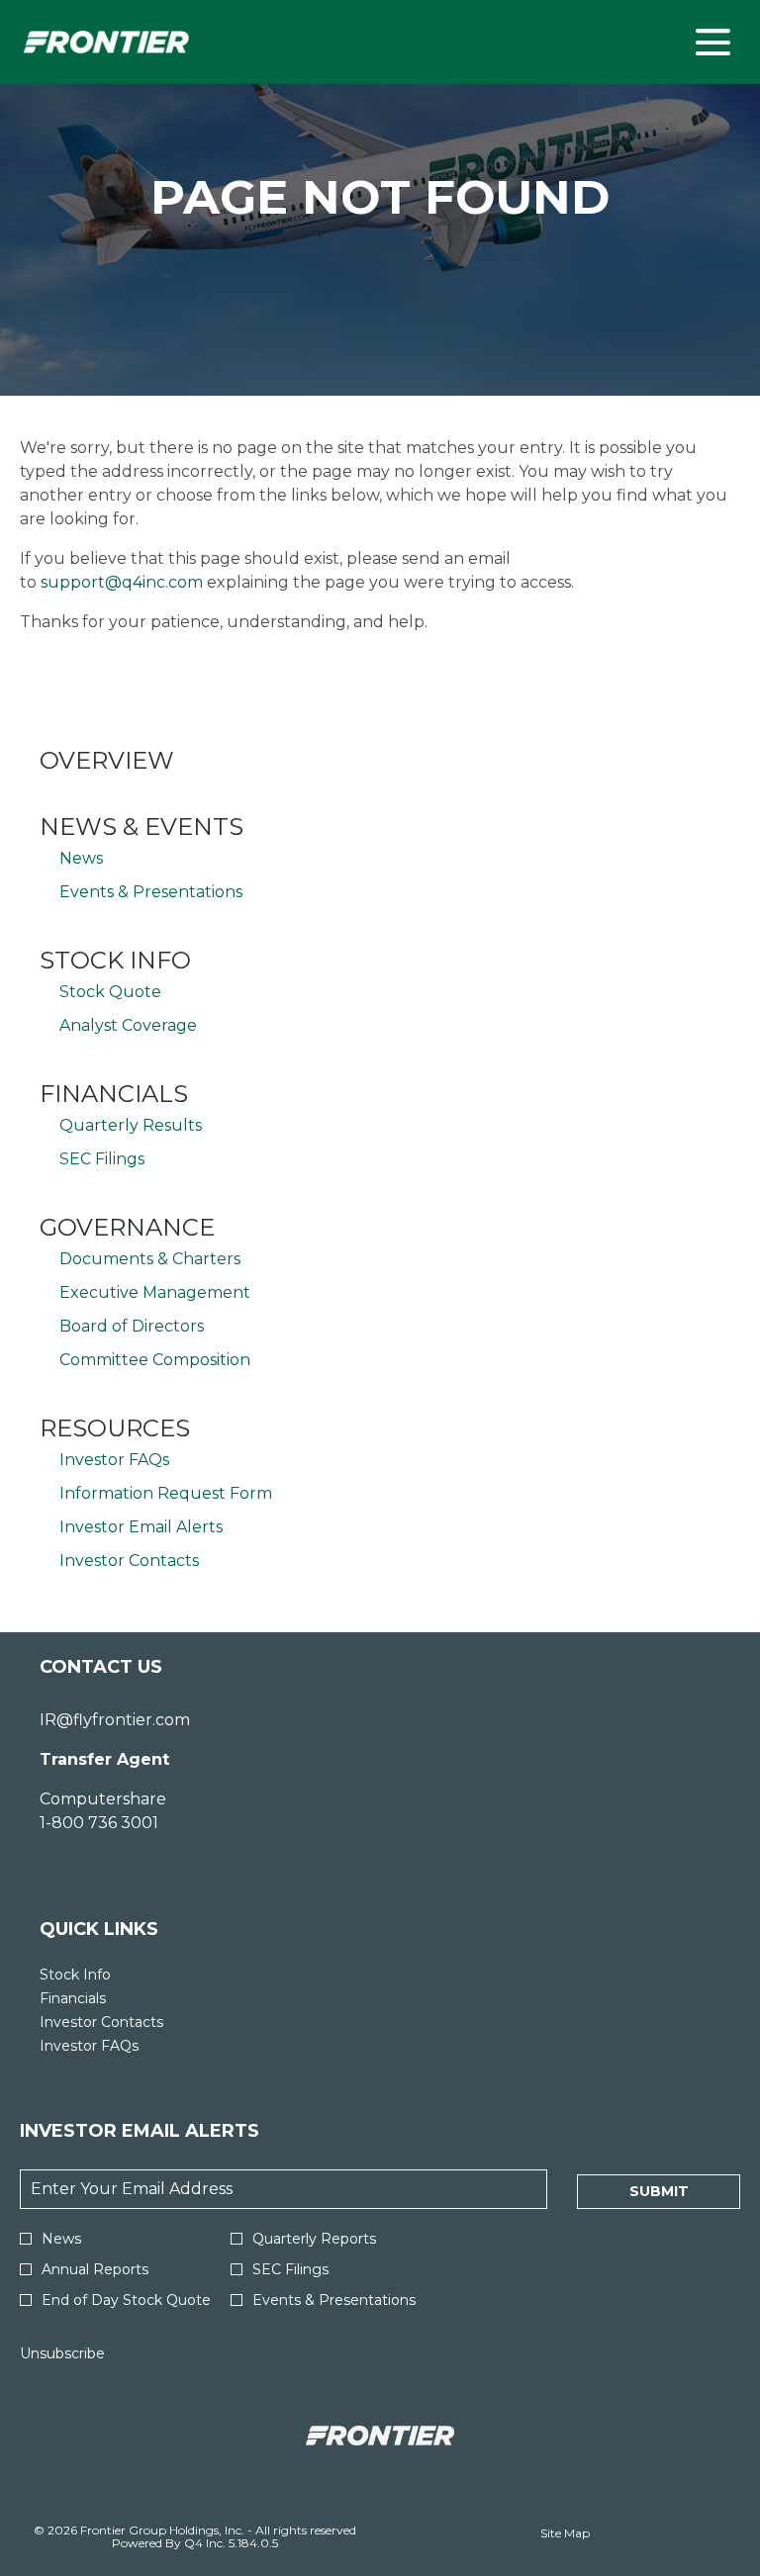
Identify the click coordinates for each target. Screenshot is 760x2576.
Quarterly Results (131, 1125)
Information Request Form (166, 1493)
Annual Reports (95, 2269)
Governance (127, 1227)
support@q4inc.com (122, 582)
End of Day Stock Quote (126, 2300)
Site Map (565, 2533)
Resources (115, 1428)
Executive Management (155, 1292)
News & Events (142, 827)
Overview (107, 760)
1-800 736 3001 (99, 1823)
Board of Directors (132, 1326)
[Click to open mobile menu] (713, 42)
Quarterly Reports (314, 2239)
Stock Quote (110, 992)
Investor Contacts (129, 1561)
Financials (114, 1094)
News (81, 858)
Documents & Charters (150, 1259)
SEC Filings (102, 1159)
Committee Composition (155, 1360)
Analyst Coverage (128, 1025)
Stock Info (115, 960)
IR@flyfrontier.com (115, 1720)
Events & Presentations (151, 892)
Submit (659, 2191)
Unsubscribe (62, 2353)
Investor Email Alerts (141, 1527)
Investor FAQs (114, 1460)
